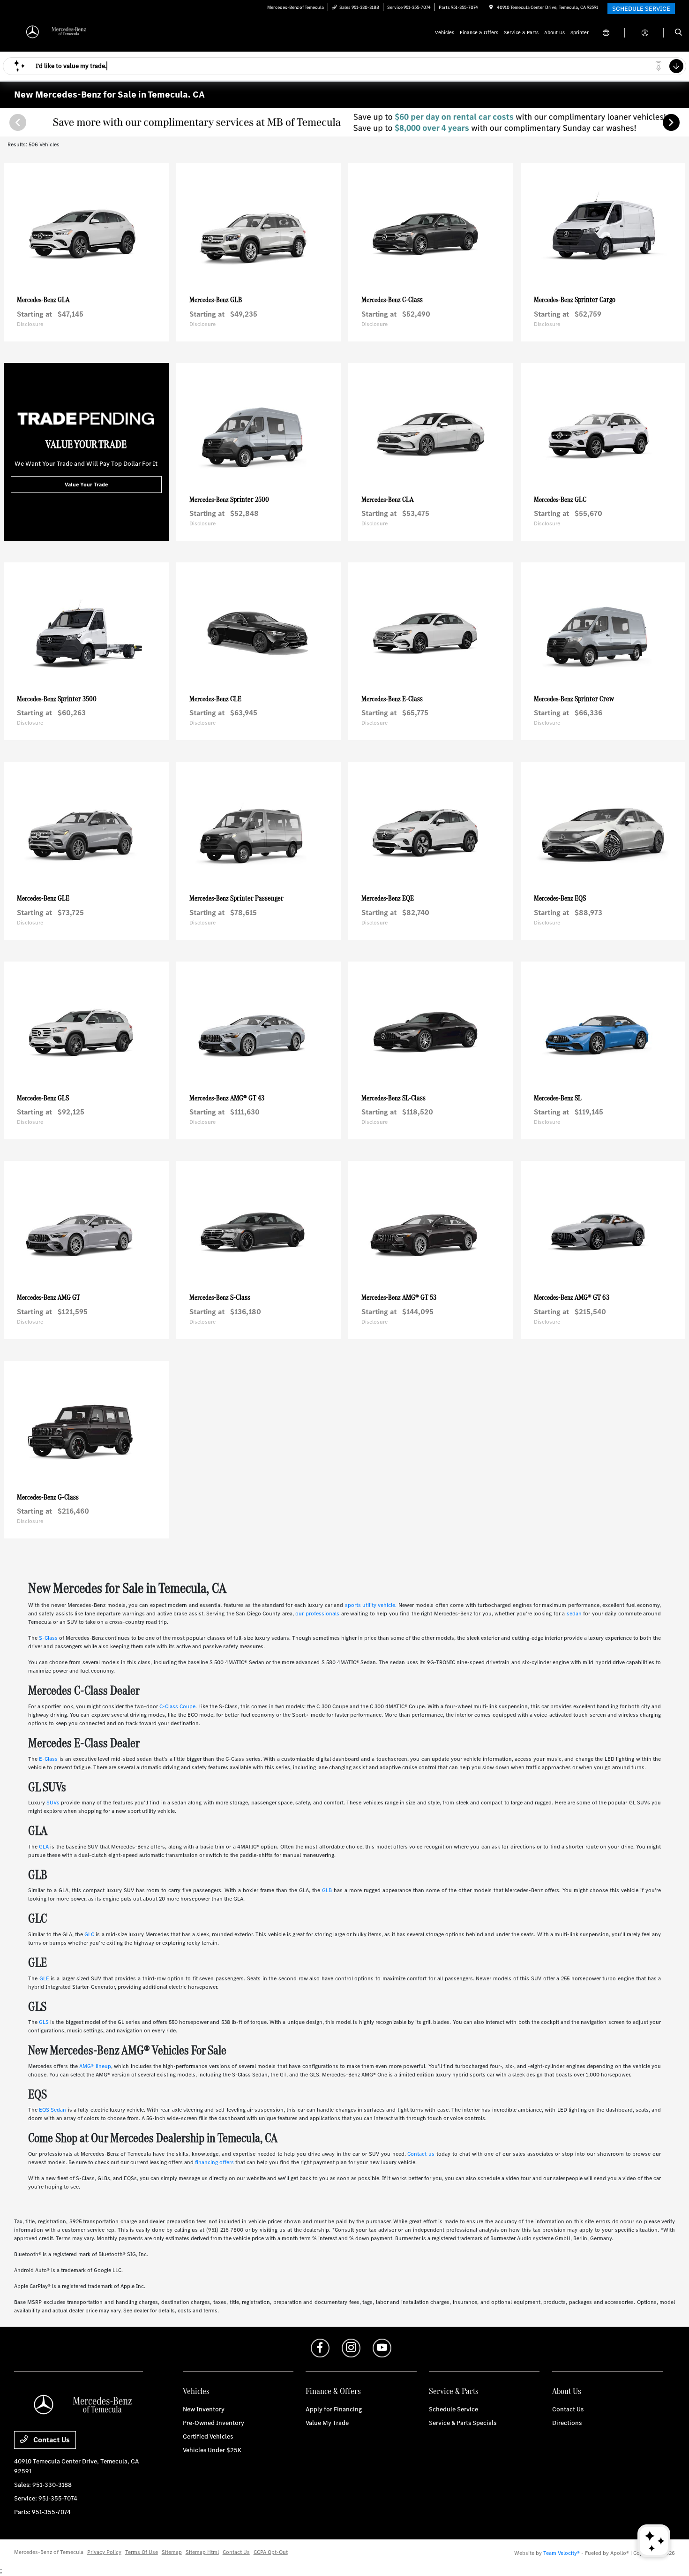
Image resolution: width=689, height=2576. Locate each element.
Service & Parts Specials (463, 2423)
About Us (567, 2391)
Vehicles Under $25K (212, 2450)
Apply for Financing (334, 2409)
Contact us (421, 2154)
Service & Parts (454, 2391)
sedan (574, 1614)
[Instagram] (351, 2348)
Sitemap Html (202, 2552)
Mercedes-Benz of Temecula (49, 2552)
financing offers (214, 2162)
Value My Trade (327, 2423)
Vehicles (196, 2391)
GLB (327, 1890)
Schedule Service (453, 2409)
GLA (44, 1847)
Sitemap (172, 2552)
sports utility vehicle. (371, 1605)
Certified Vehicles (208, 2436)
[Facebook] (320, 2348)
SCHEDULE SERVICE (641, 9)
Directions (567, 2423)
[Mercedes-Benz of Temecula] (56, 32)
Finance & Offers (333, 2391)
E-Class (48, 1759)
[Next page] (672, 122)
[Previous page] (17, 122)
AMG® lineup (95, 2066)
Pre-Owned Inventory (213, 2423)
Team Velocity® (562, 2553)
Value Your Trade (86, 485)
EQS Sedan (52, 2110)
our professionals (317, 1614)
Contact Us (51, 2440)
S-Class (48, 1638)
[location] (491, 7)
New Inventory (204, 2409)
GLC (89, 1934)
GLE (44, 1978)
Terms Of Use (142, 2552)
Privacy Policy (104, 2552)
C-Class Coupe (177, 1706)
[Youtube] (382, 2348)
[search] (678, 33)
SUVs (53, 1803)
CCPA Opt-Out (271, 2552)
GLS (44, 2022)
